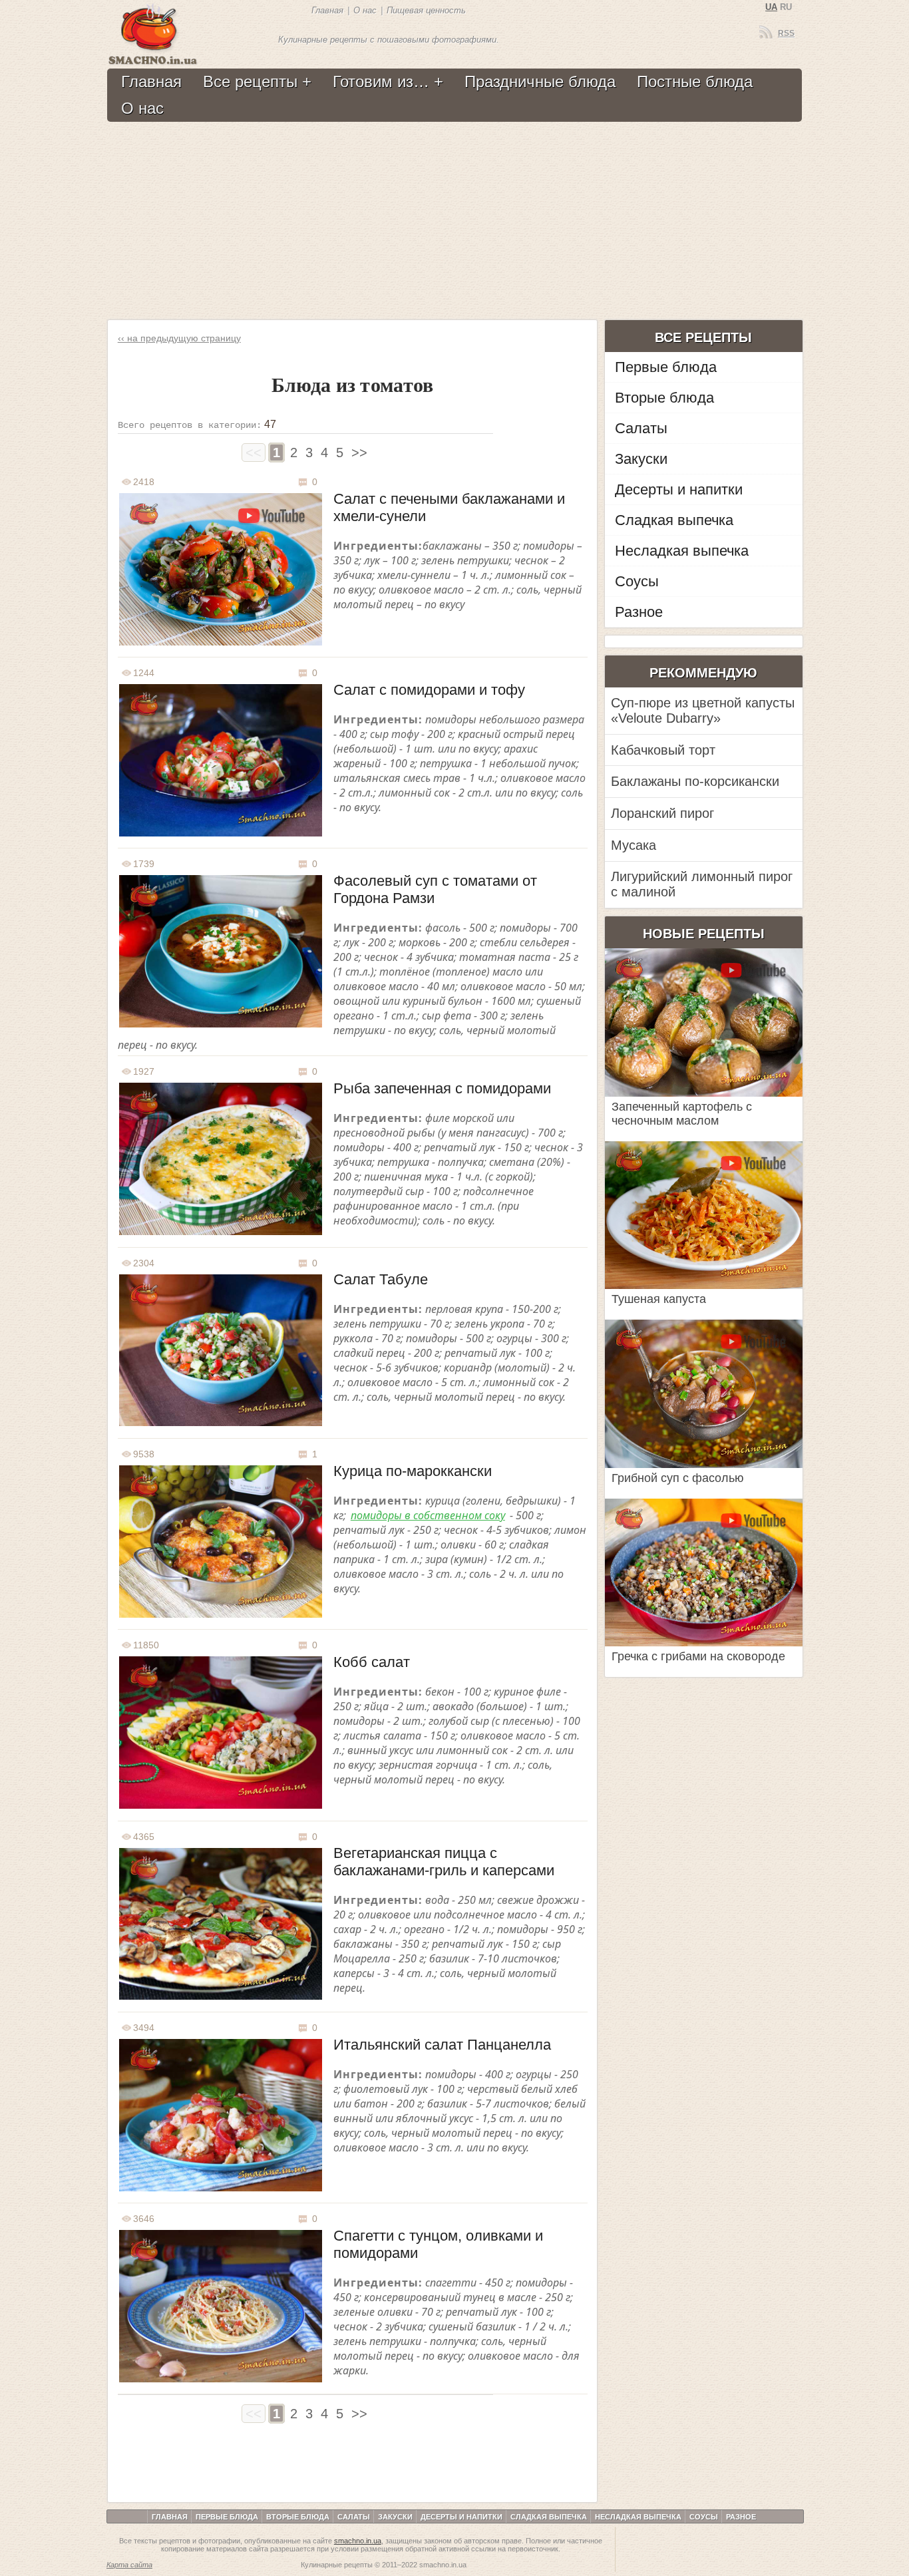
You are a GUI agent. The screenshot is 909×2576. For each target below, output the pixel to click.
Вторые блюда (664, 398)
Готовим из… (381, 82)
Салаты (641, 428)
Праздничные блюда (540, 82)
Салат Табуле (381, 1279)
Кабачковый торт (663, 750)
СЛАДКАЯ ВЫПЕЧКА (549, 2517)
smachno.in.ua (358, 2541)
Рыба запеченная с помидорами (442, 1088)
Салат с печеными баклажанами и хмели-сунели (449, 507)
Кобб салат (372, 1662)
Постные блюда (695, 82)
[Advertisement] (453, 222)
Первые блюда (666, 367)
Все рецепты (250, 82)
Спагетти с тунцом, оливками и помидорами (438, 2244)
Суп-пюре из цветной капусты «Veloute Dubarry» (703, 710)
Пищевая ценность (426, 10)
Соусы (637, 581)
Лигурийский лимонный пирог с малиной (702, 884)
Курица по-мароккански (413, 1471)
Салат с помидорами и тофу (429, 690)
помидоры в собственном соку (428, 1515)
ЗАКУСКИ (395, 2517)
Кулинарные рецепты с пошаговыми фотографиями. (389, 40)
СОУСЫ (704, 2517)
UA (771, 7)
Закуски (641, 459)
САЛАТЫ (354, 2517)
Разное (639, 612)
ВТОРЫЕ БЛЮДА (298, 2517)
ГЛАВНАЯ (170, 2517)
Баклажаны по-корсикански (695, 781)
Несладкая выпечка (682, 551)
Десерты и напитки (679, 489)
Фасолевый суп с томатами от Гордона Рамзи (435, 889)
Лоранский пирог (662, 813)
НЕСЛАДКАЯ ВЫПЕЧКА (638, 2517)
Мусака (634, 845)
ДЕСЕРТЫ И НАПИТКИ (461, 2517)
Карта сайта (129, 2565)
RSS (786, 33)
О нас (365, 10)
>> (359, 453)
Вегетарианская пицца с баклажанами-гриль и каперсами (444, 1862)
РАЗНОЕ (741, 2517)
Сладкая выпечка (674, 520)
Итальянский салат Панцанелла (442, 2045)
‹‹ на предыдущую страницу (179, 338)
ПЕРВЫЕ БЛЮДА (227, 2517)
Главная (327, 10)
